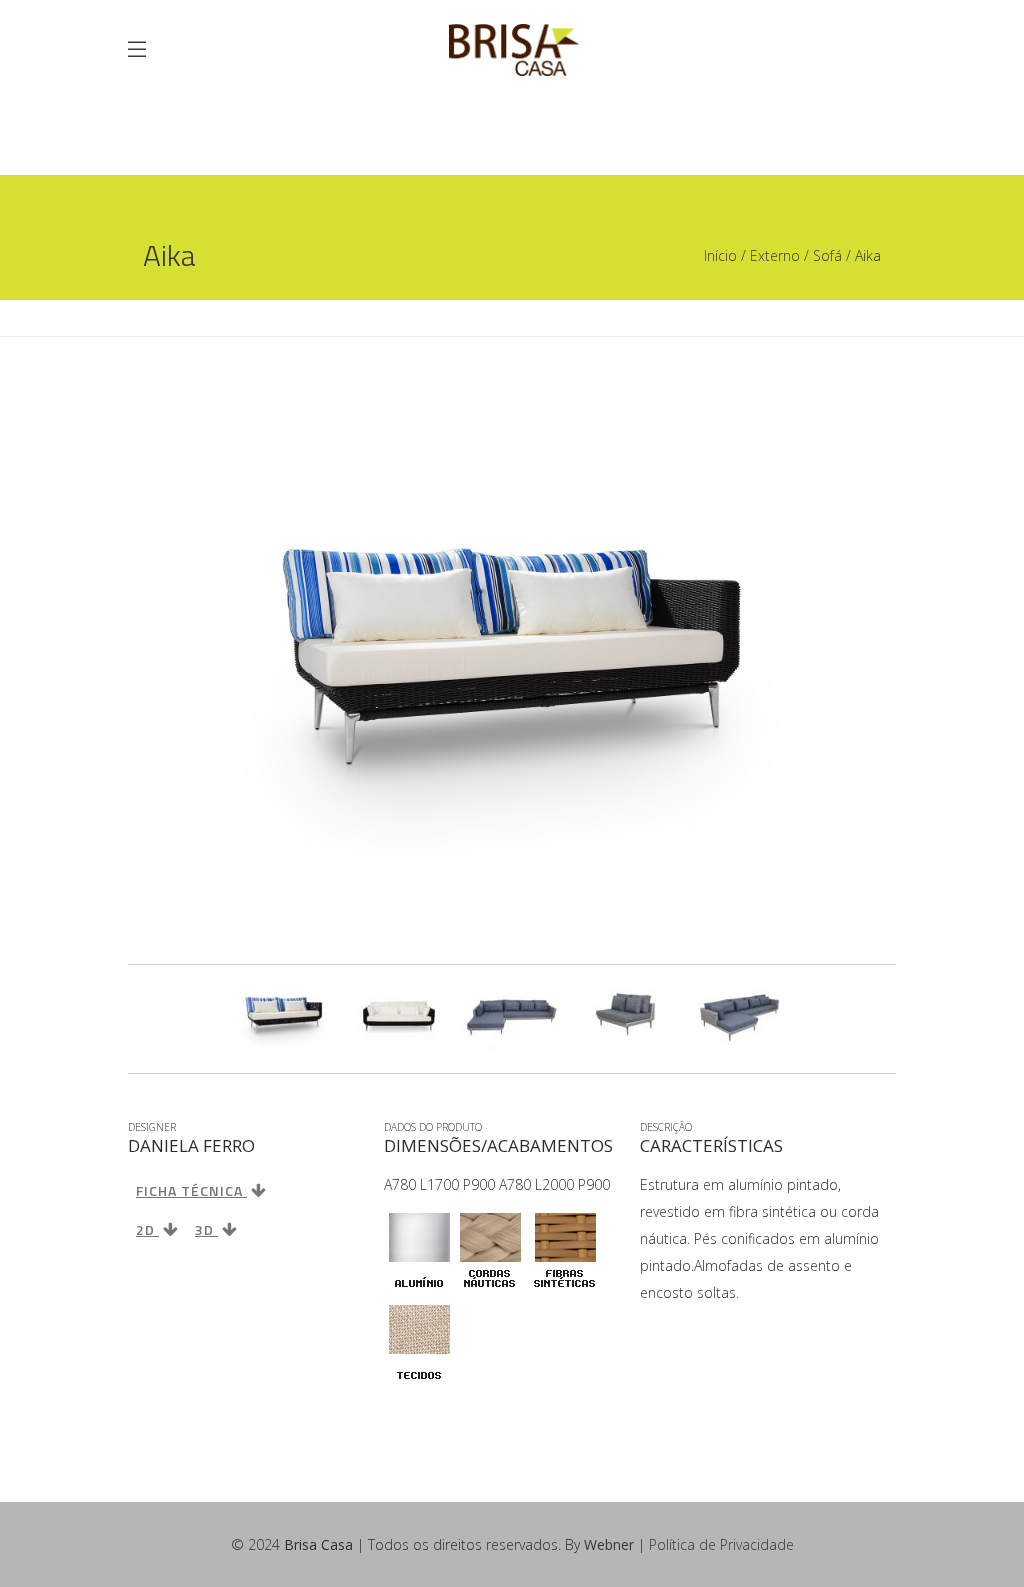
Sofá (827, 255)
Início (720, 255)
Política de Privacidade (721, 1544)
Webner (609, 1544)
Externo (775, 255)
